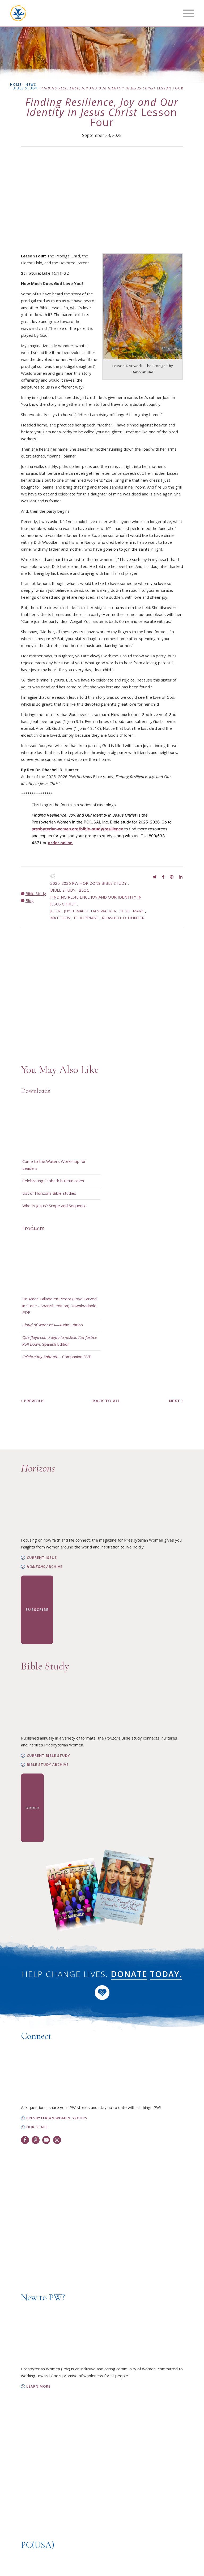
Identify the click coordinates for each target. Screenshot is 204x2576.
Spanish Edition (59, 1341)
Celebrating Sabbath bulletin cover (54, 1181)
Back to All (107, 1401)
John (55, 911)
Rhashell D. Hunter (123, 918)
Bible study (63, 890)
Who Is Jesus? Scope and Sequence (54, 1206)
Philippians (86, 918)
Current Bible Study (48, 1756)
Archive (45, 1567)
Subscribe (37, 1610)
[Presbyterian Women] (18, 13)
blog (84, 890)
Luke (125, 911)
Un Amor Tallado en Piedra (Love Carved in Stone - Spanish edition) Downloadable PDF (59, 1306)
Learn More (38, 2386)
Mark (138, 911)
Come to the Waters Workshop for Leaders (54, 1165)
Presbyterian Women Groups (57, 2118)
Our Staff (37, 2127)
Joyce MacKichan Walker (90, 911)
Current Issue (42, 1558)
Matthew (60, 918)
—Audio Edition (53, 1325)
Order (32, 1808)
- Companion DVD (57, 1357)
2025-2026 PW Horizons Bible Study (88, 883)
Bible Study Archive (48, 1765)
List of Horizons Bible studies (49, 1193)
